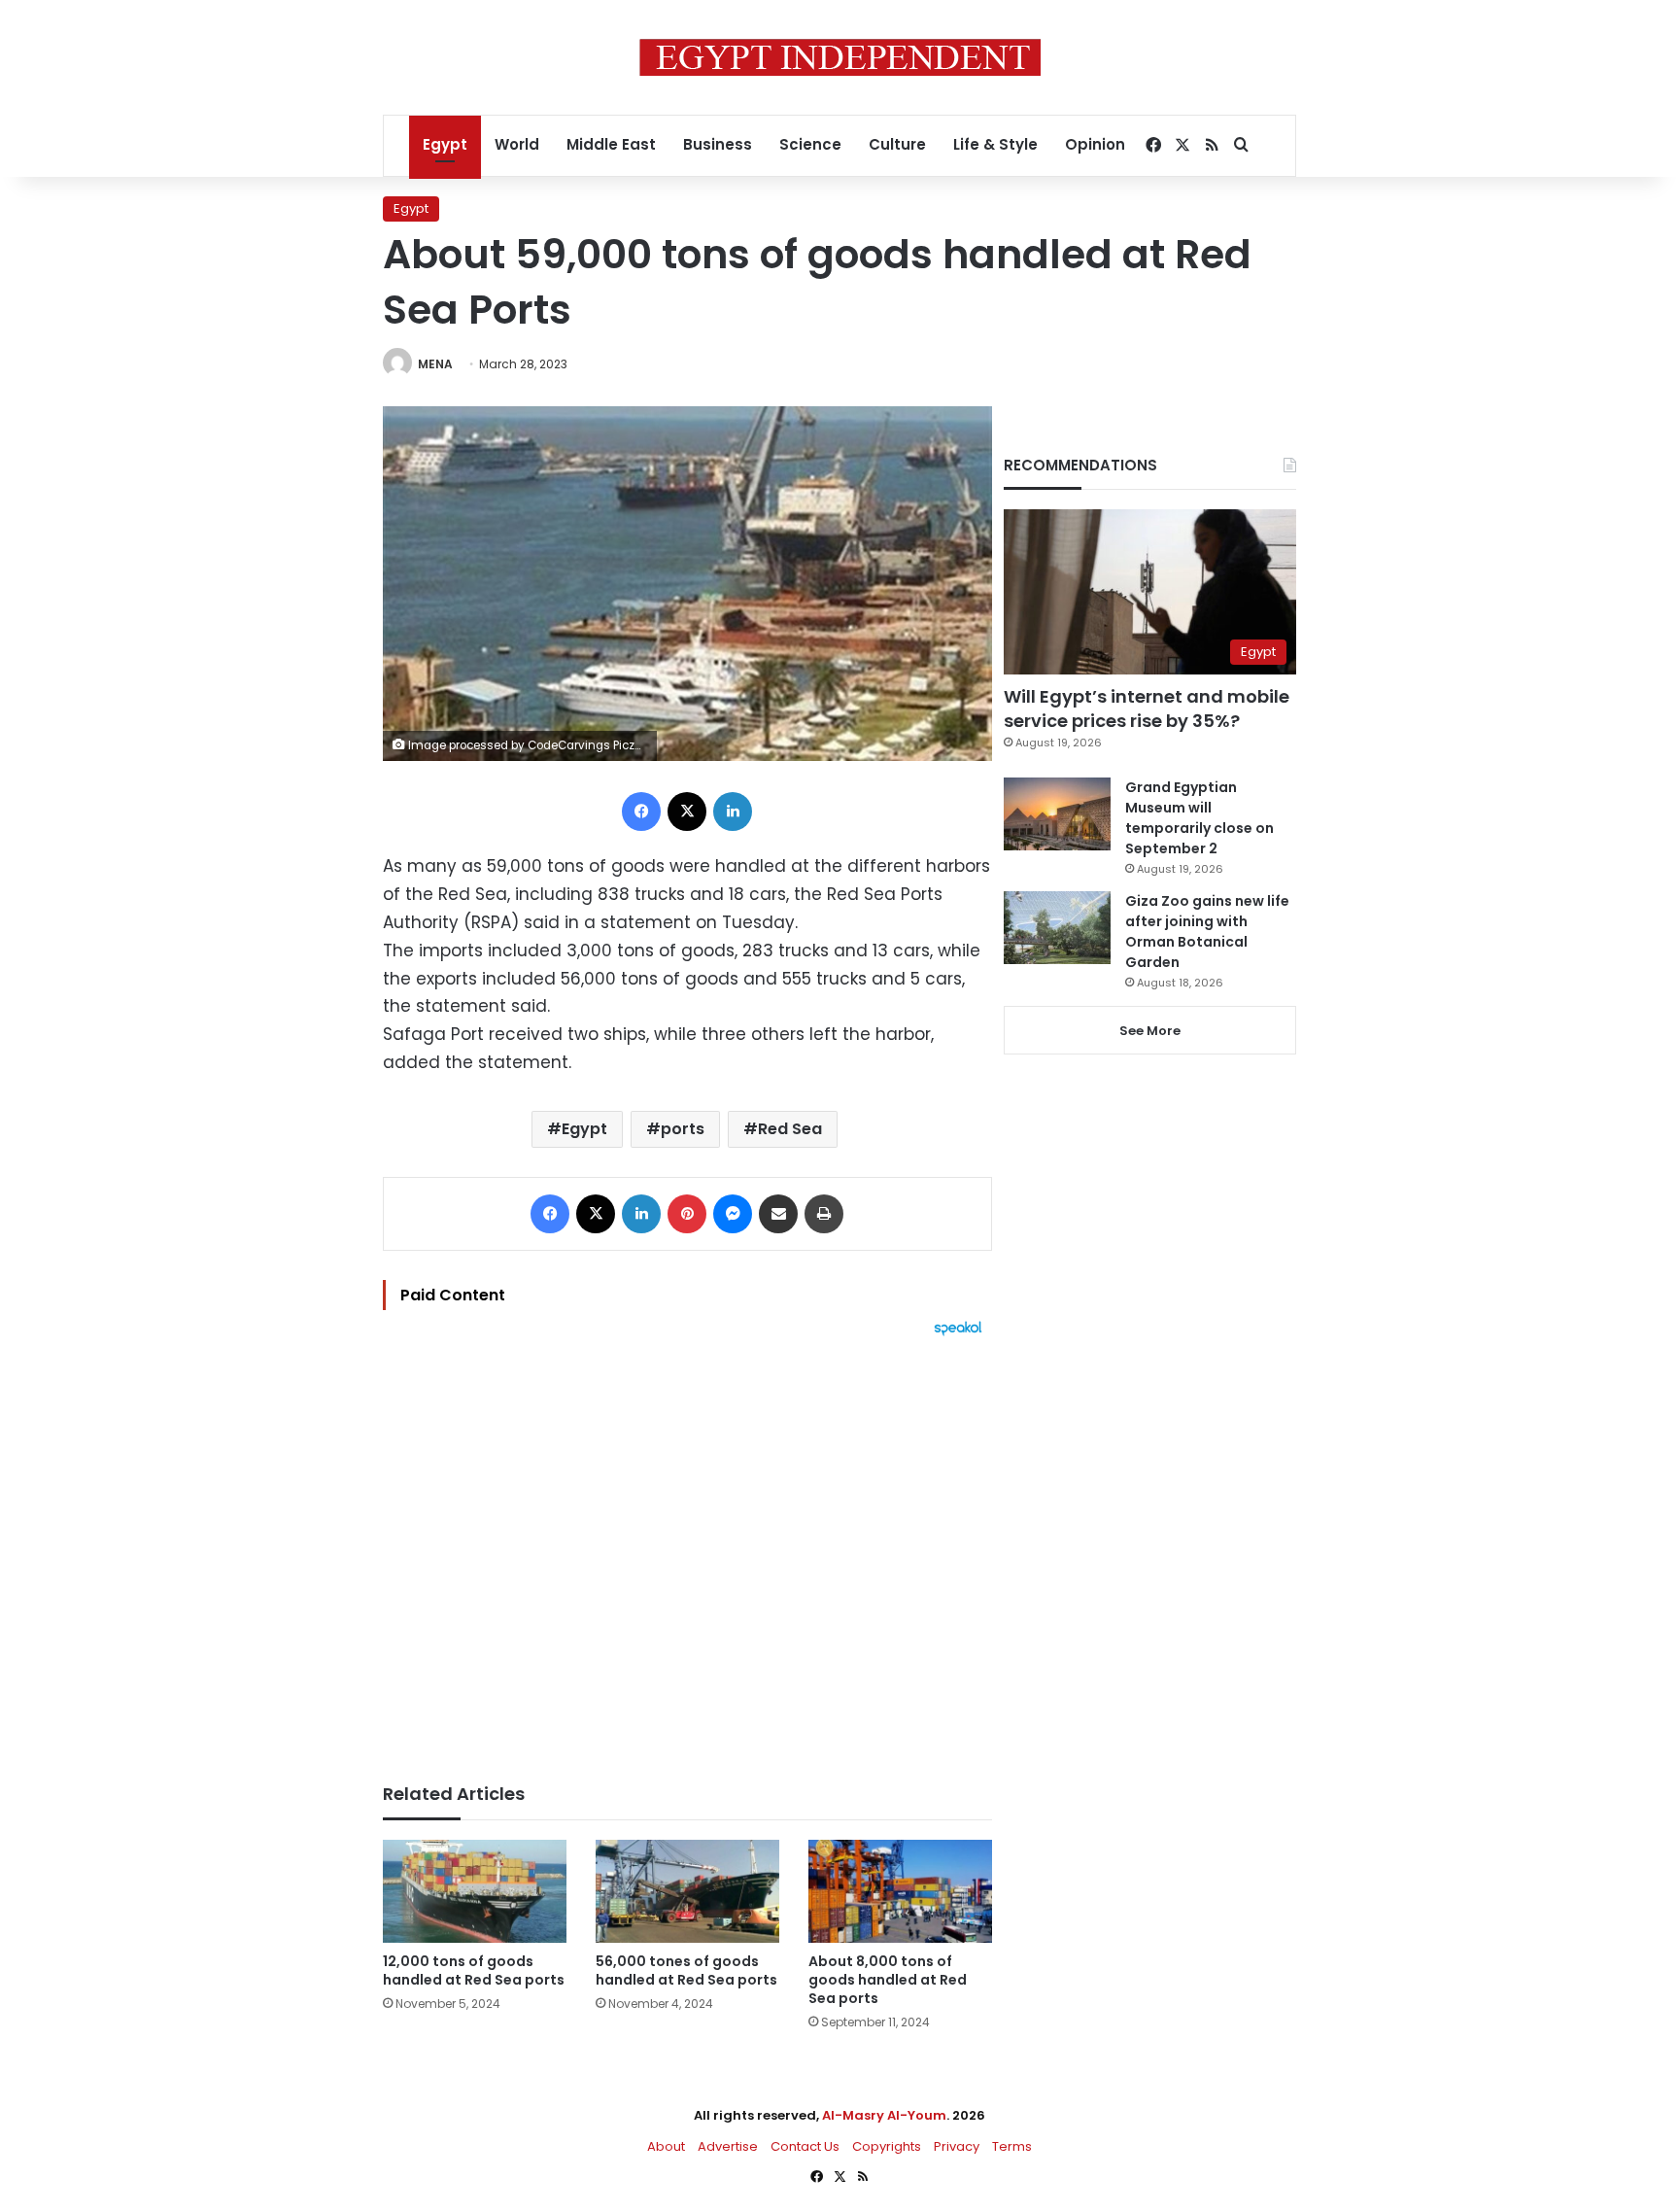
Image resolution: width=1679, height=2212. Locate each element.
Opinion (1095, 144)
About (666, 2146)
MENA (435, 364)
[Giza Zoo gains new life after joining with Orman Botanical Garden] (1057, 928)
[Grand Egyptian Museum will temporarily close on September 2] (1057, 814)
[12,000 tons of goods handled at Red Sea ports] (475, 1892)
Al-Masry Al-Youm (884, 2115)
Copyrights (887, 2146)
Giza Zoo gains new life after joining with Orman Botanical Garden (1207, 932)
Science (810, 144)
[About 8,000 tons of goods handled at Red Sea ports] (900, 1892)
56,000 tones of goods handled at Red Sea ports (686, 1970)
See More (1150, 1031)
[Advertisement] (687, 1550)
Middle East (611, 144)
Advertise (728, 2146)
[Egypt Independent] (840, 57)
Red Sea (790, 1129)
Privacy (957, 2146)
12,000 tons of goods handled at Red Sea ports (474, 1970)
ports (683, 1129)
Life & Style (995, 144)
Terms (1012, 2146)
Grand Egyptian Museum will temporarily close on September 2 (1199, 818)
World (517, 144)
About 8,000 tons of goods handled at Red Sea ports (888, 1980)
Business (718, 144)
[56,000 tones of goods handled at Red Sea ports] (687, 1892)
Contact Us (805, 2146)
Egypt (445, 144)
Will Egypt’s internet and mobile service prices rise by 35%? (1147, 709)
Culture (897, 144)
